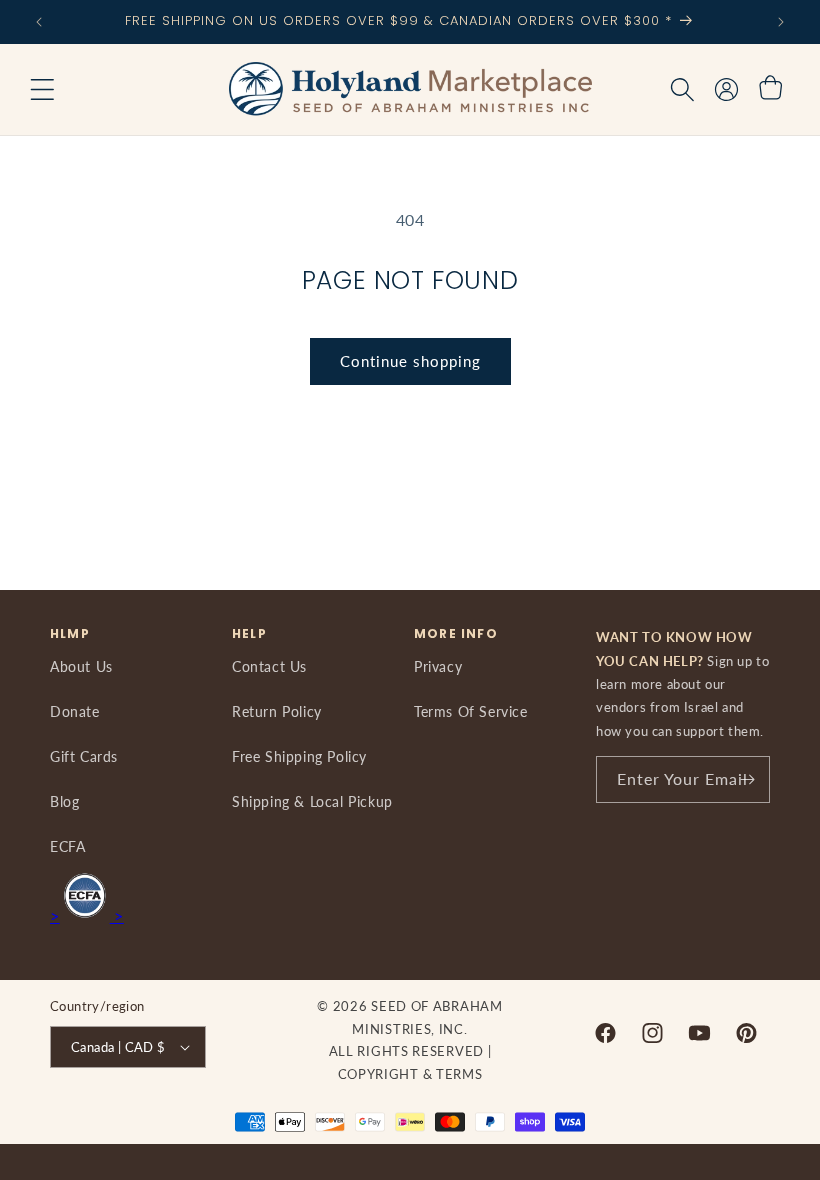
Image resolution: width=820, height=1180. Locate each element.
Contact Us (269, 666)
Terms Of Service (471, 711)
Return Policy (277, 711)
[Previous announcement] (39, 22)
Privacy (438, 666)
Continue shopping (410, 361)
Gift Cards (84, 756)
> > (87, 915)
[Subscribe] (747, 779)
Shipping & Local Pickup (312, 801)
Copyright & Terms (410, 1074)
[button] (42, 90)
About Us (81, 666)
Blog (64, 801)
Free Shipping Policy (299, 756)
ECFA (67, 846)
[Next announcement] (781, 22)
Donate (75, 711)
